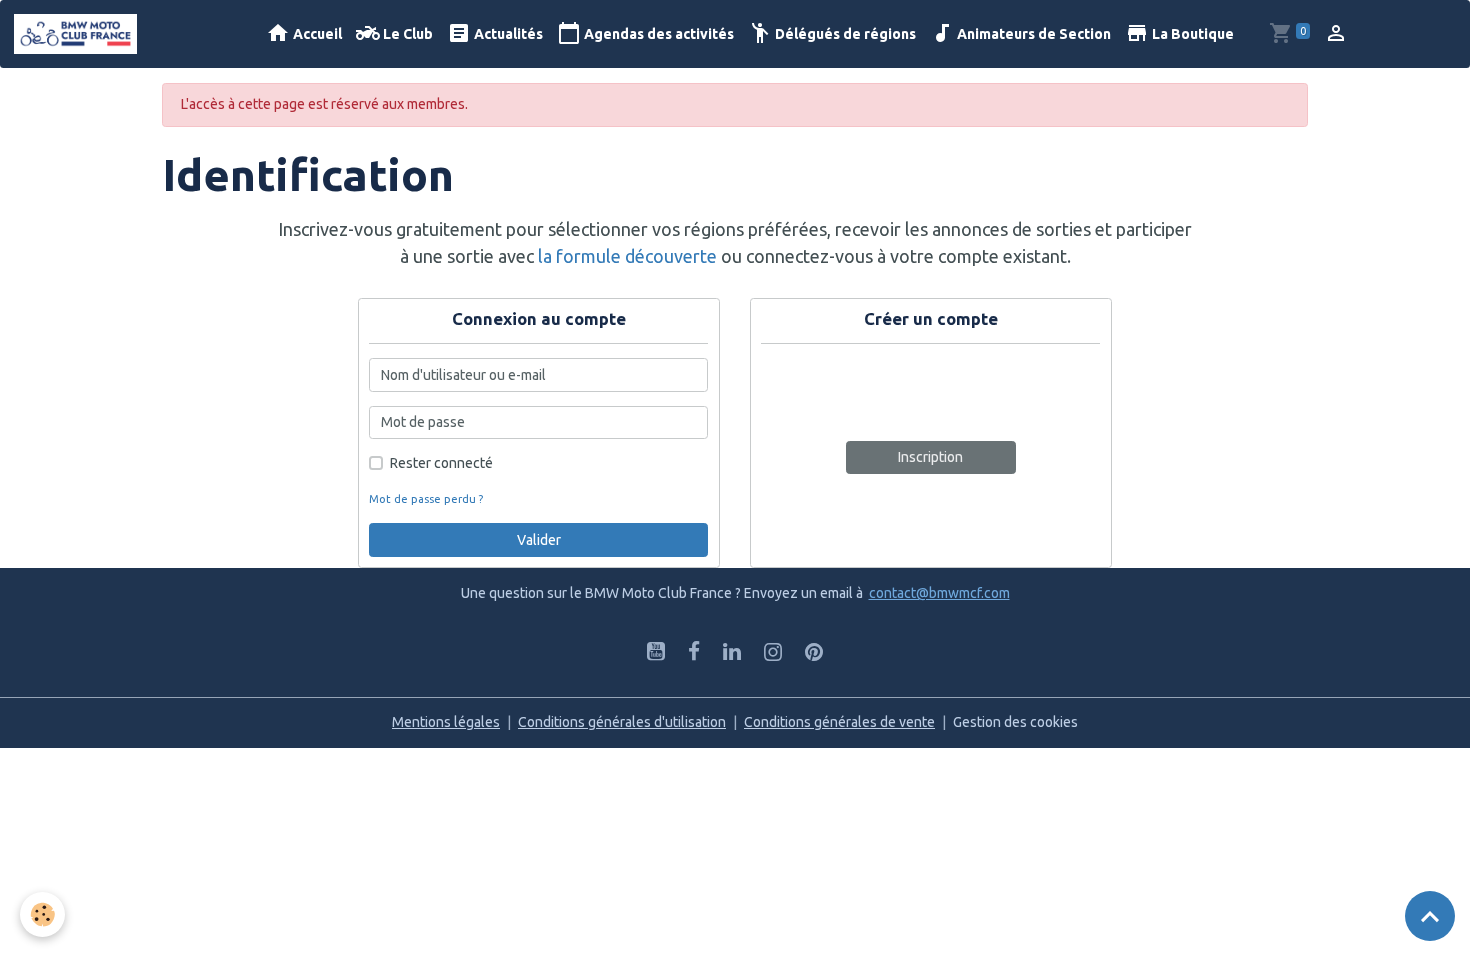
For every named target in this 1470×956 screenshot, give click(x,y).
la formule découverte (627, 256)
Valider (539, 540)
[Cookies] (42, 914)
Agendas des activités (657, 34)
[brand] (79, 34)
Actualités (507, 34)
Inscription (930, 457)
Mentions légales (446, 722)
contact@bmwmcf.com (939, 593)
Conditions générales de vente (839, 722)
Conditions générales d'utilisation (622, 722)
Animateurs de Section (1032, 34)
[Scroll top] (1430, 916)
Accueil (316, 34)
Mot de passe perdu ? (426, 499)
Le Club (406, 34)
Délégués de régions (844, 34)
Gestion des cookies (1015, 722)
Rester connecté (441, 463)
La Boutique (1191, 34)
